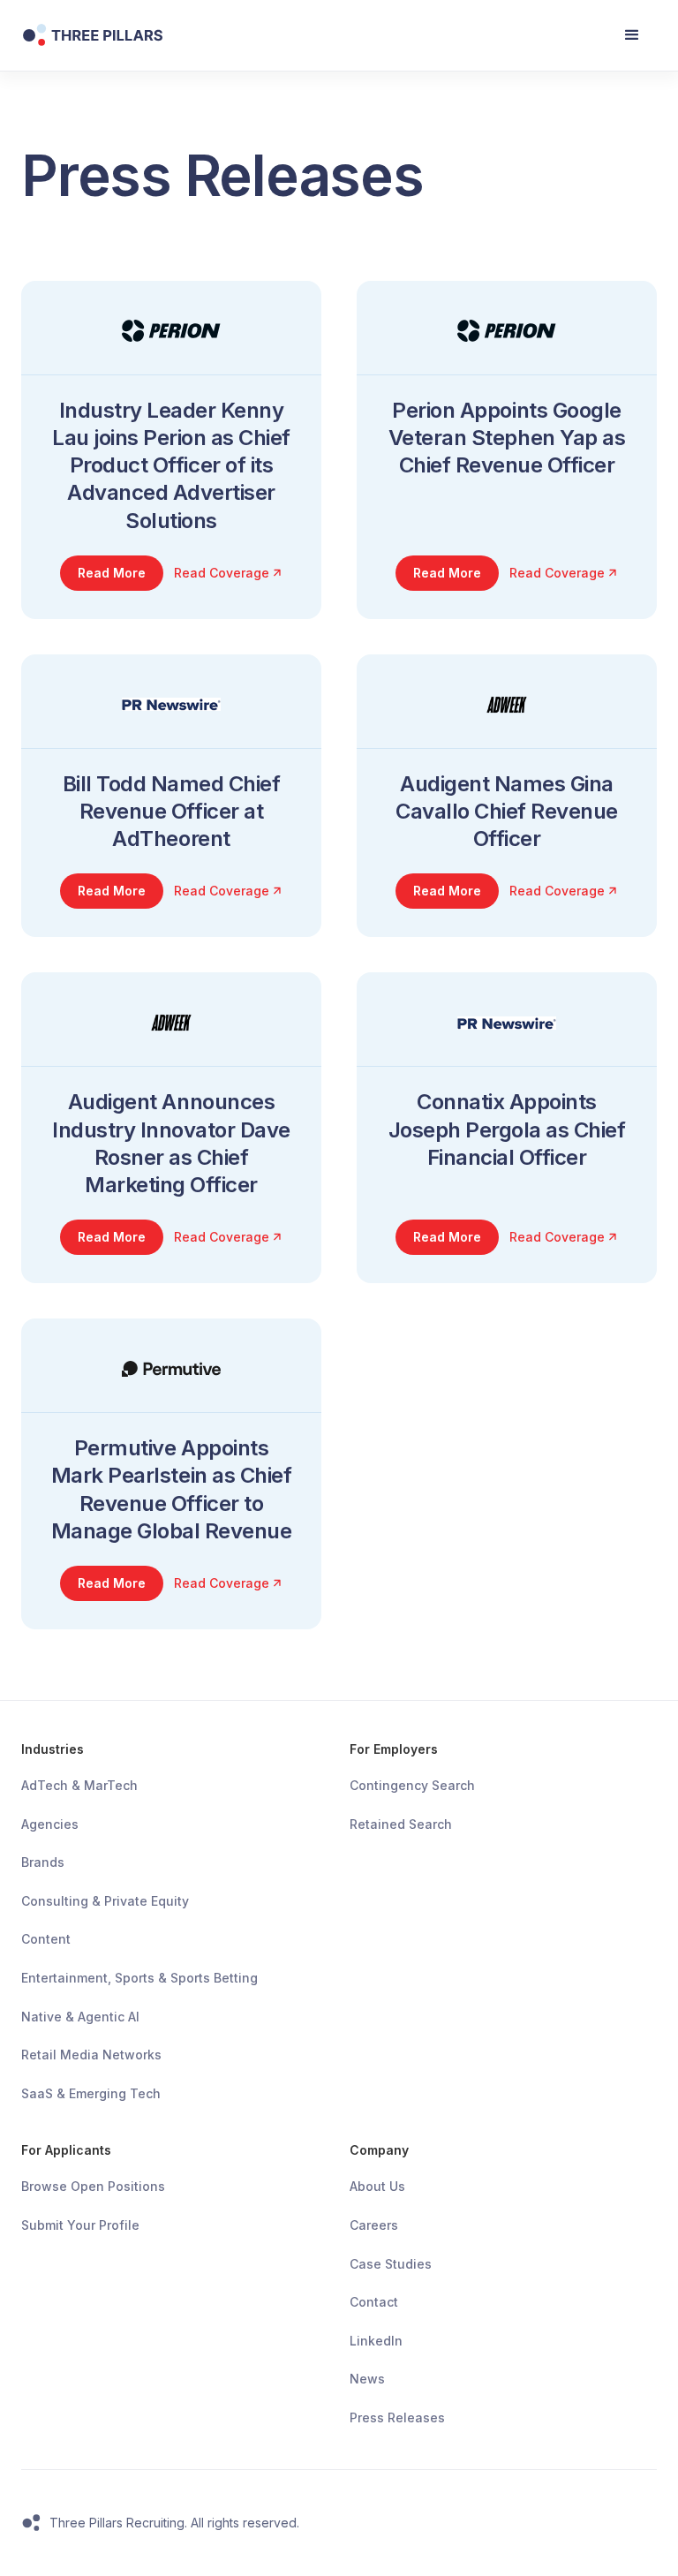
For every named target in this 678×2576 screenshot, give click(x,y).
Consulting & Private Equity (105, 1901)
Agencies (50, 1824)
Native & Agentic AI (80, 2017)
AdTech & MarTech (79, 1785)
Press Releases (397, 2417)
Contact (374, 2302)
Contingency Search (412, 1785)
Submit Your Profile (80, 2225)
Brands (43, 1862)
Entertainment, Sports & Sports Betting (139, 1978)
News (367, 2379)
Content (46, 1939)
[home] (177, 35)
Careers (374, 2225)
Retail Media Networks (91, 2055)
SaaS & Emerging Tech (91, 2093)
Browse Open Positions (93, 2186)
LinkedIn (376, 2341)
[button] (632, 35)
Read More (112, 573)
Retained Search (401, 1824)
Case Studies (391, 2264)
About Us (377, 2186)
